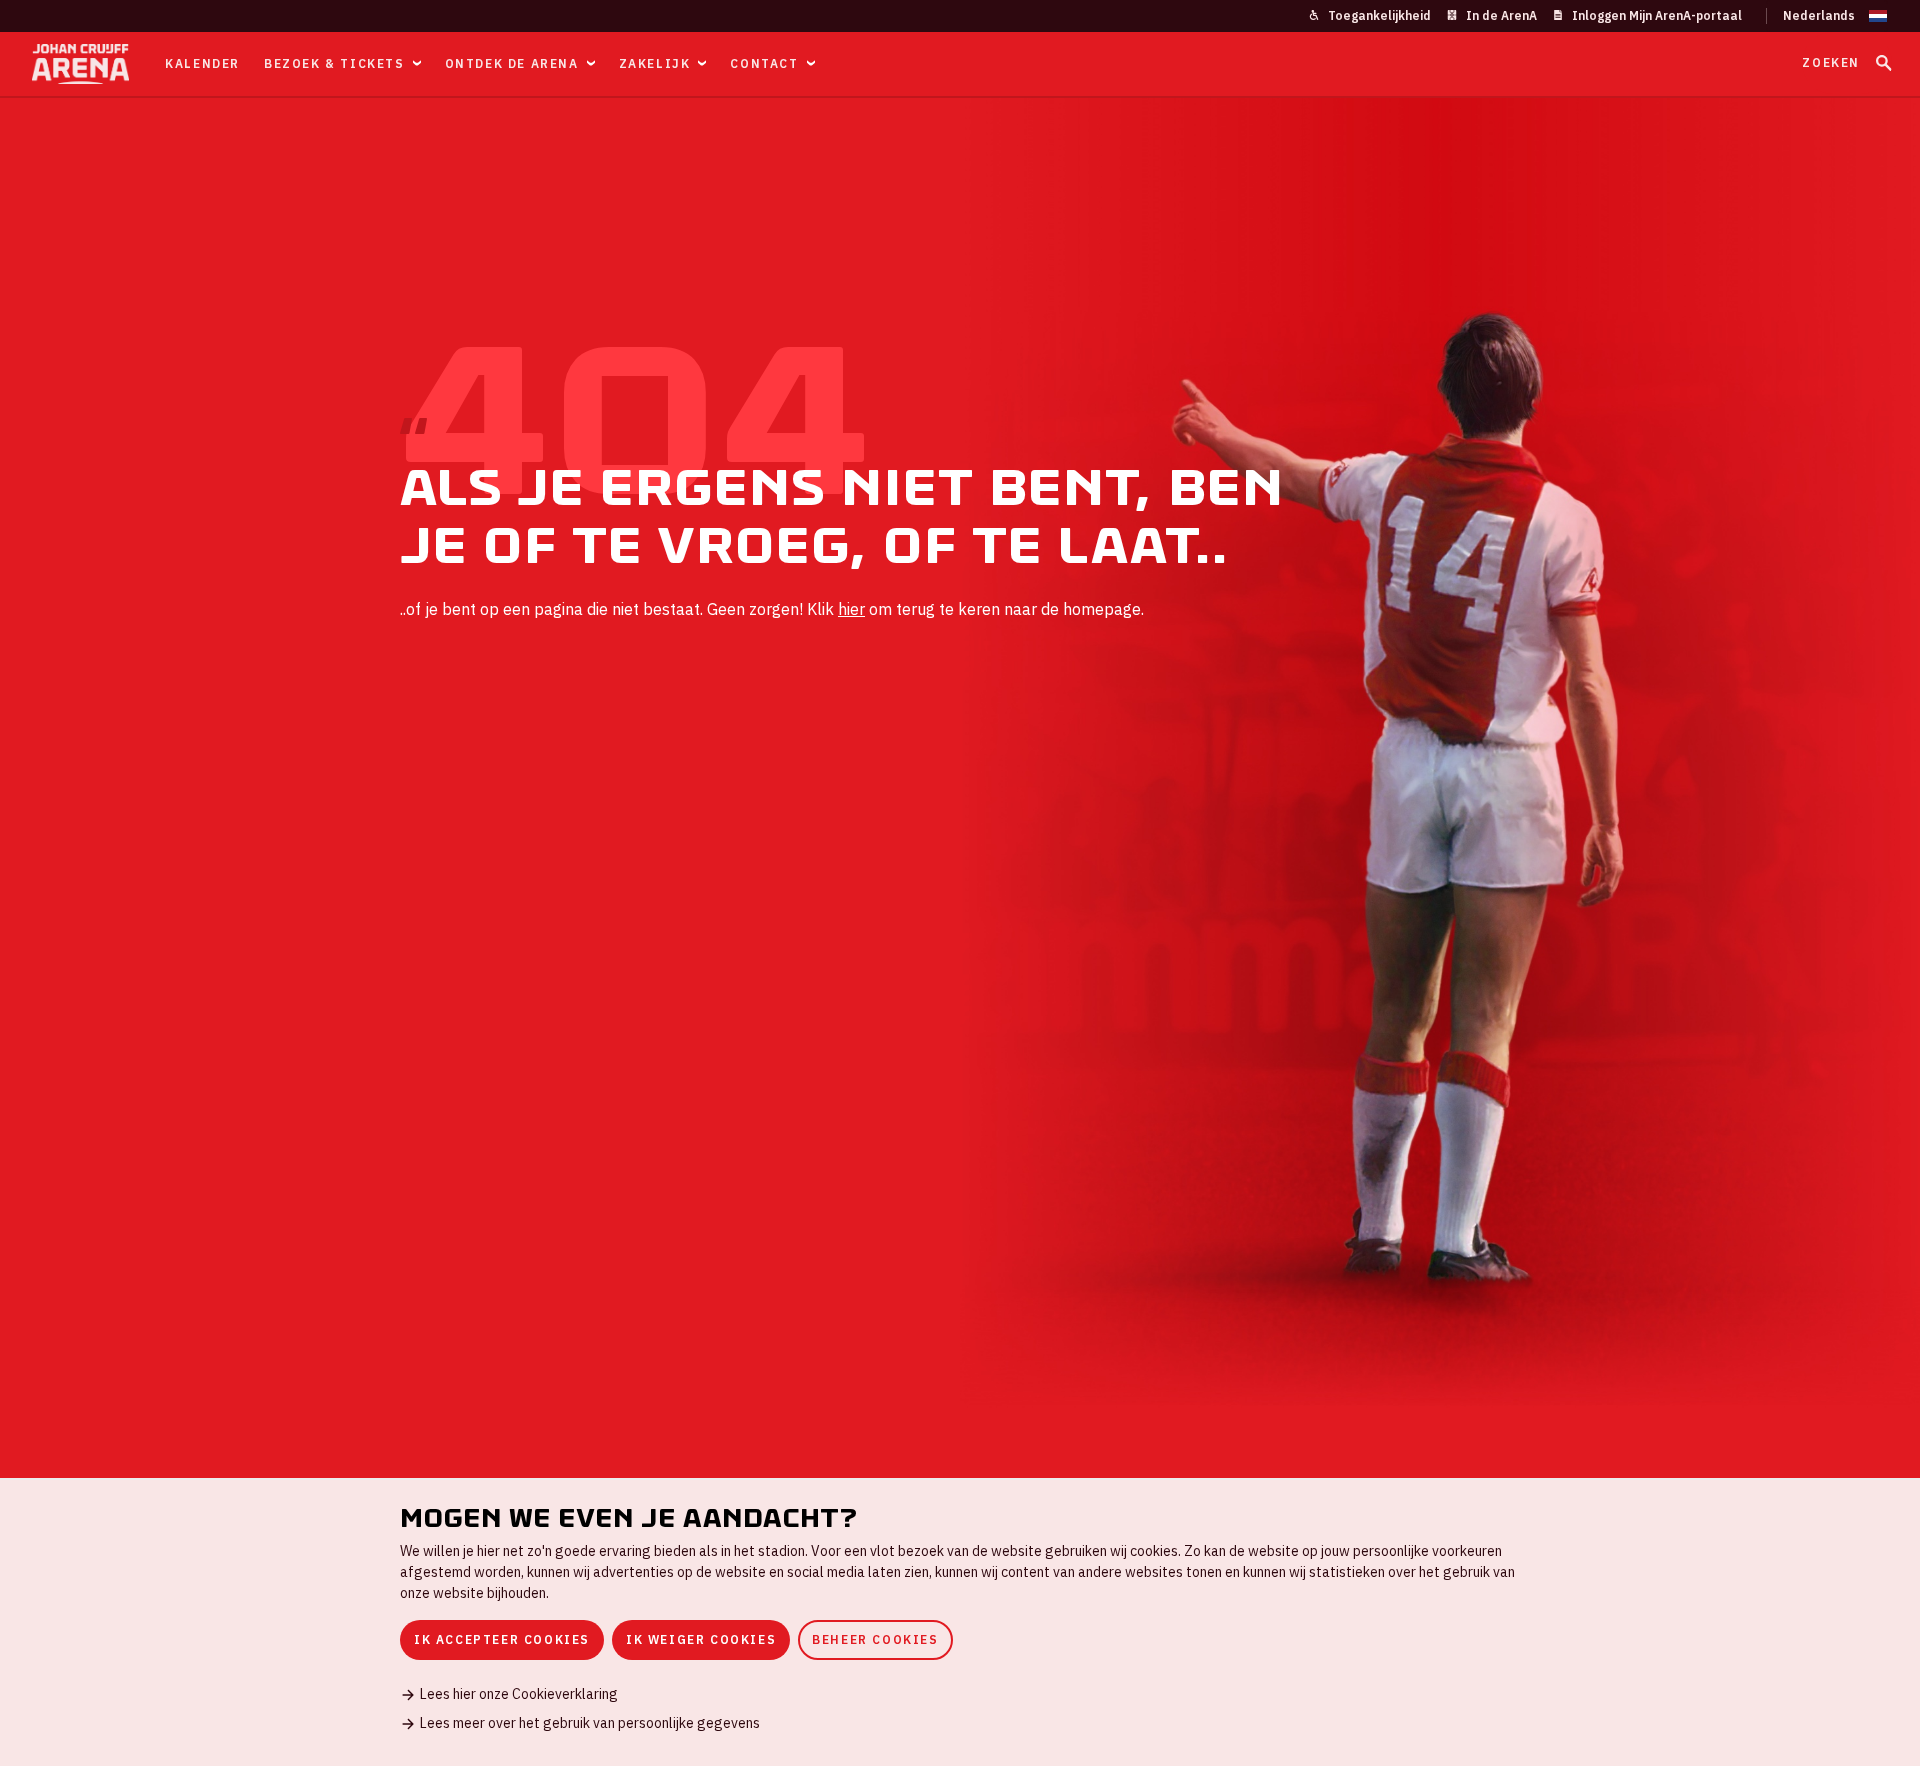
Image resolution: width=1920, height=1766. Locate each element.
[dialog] (960, 1622)
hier (851, 609)
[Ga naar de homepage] (80, 64)
